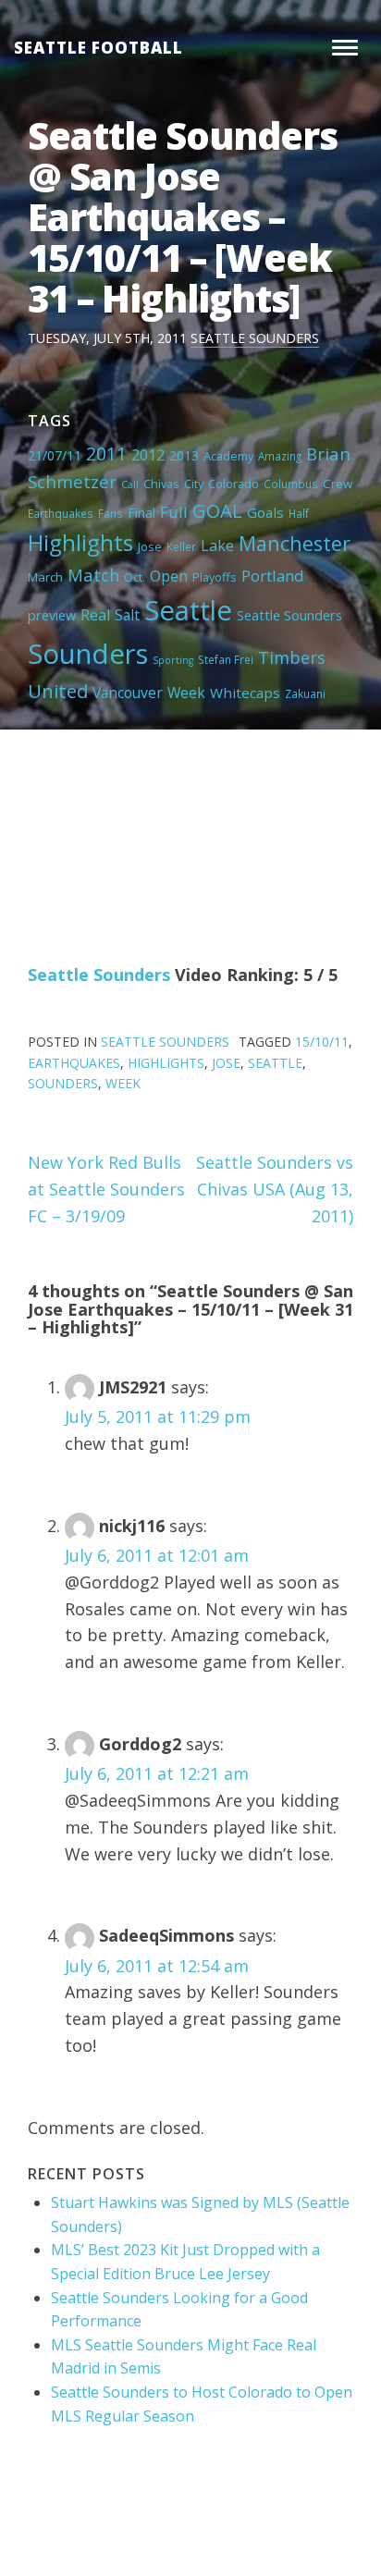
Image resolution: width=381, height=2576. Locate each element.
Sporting (173, 660)
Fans (111, 513)
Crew (338, 484)
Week (186, 693)
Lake (217, 546)
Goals (265, 512)
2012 (148, 455)
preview (52, 615)
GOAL (217, 510)
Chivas (161, 484)
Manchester (295, 543)
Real (95, 615)
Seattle (188, 610)
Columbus (291, 484)
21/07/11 (55, 455)
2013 (184, 455)
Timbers (292, 657)
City (194, 484)
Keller (181, 546)
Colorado (234, 484)
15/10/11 (322, 1042)
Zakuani (305, 693)
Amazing (280, 456)
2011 (106, 454)
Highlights (80, 542)
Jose (150, 546)
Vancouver (128, 693)
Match (93, 575)
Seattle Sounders (255, 338)
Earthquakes (61, 513)
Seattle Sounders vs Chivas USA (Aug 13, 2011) (275, 1189)
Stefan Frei (226, 659)
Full (174, 512)
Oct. (135, 577)
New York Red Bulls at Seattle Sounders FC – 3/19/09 (106, 1189)
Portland (273, 576)
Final (141, 512)
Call (130, 485)
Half (299, 513)
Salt (127, 615)
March (45, 577)
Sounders (88, 654)
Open (169, 576)
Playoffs (215, 577)
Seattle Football (98, 48)
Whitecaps (245, 693)
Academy (228, 456)
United (58, 691)
